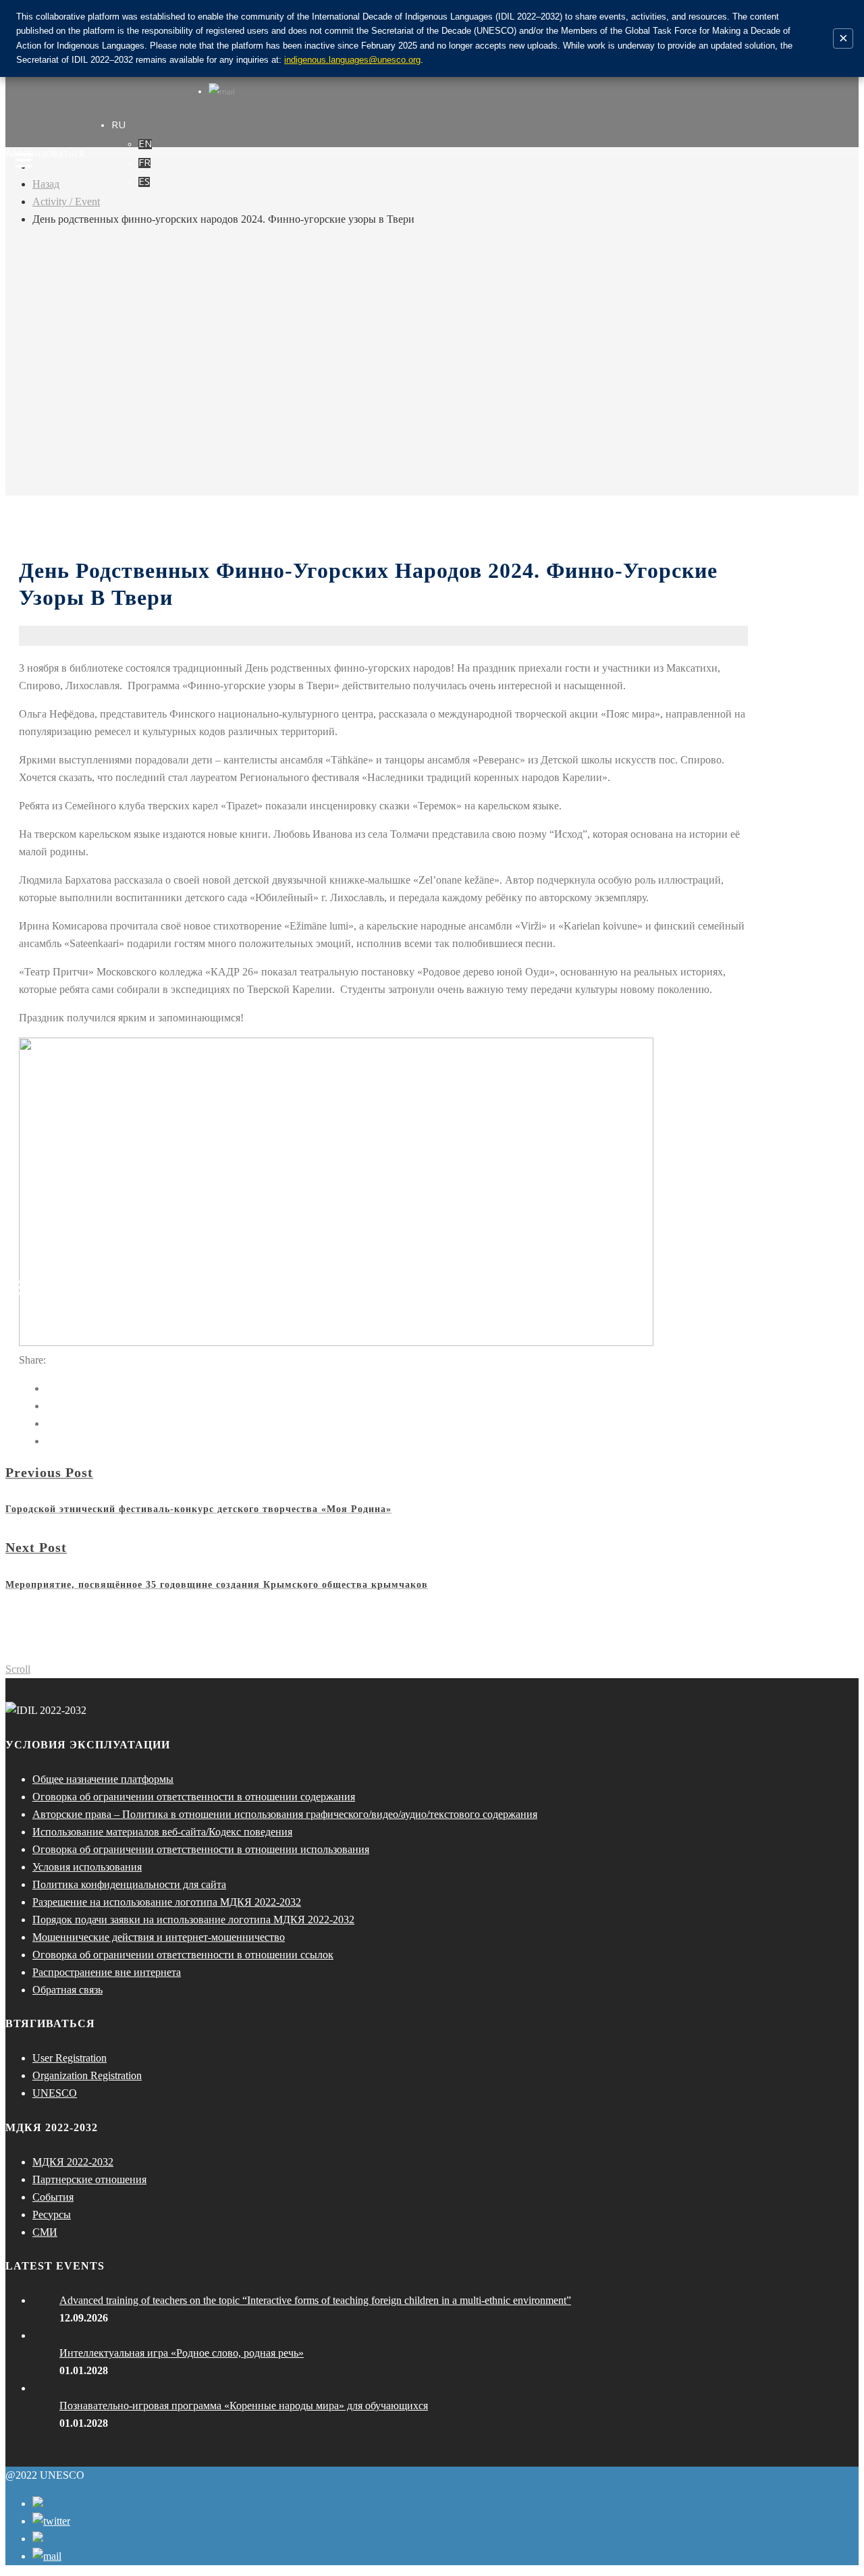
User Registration (70, 2058)
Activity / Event (66, 202)
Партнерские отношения (89, 2179)
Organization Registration (87, 2075)
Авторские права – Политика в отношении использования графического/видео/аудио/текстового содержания (285, 1814)
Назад (46, 184)
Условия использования (87, 1867)
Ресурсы (52, 2215)
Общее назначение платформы (103, 1779)
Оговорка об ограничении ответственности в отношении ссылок (183, 1955)
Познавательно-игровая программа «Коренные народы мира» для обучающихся (244, 2406)
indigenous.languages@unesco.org (352, 60)
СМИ (45, 2232)
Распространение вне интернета (107, 1972)
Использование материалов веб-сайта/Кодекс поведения (162, 1832)
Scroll (18, 1669)
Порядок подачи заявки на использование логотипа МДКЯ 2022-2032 (193, 1920)
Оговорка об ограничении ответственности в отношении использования (201, 1849)
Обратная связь (67, 1990)
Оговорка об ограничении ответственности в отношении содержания (194, 1797)
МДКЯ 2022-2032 (73, 2162)
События (53, 2197)
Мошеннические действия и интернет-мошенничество (159, 1937)
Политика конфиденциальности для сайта (129, 1884)
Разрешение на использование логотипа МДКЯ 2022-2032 (167, 1902)
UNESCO (55, 2093)
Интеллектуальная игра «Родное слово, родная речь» (182, 2353)
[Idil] (24, 1288)
